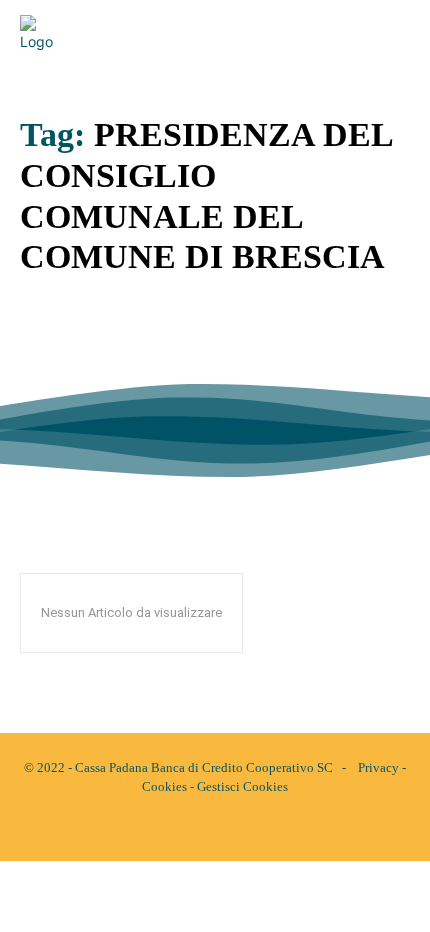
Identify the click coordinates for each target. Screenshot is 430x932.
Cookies (164, 786)
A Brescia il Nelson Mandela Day (189, 351)
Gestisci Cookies (242, 786)
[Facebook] (198, 829)
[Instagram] (232, 829)
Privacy (378, 767)
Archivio (47, 386)
